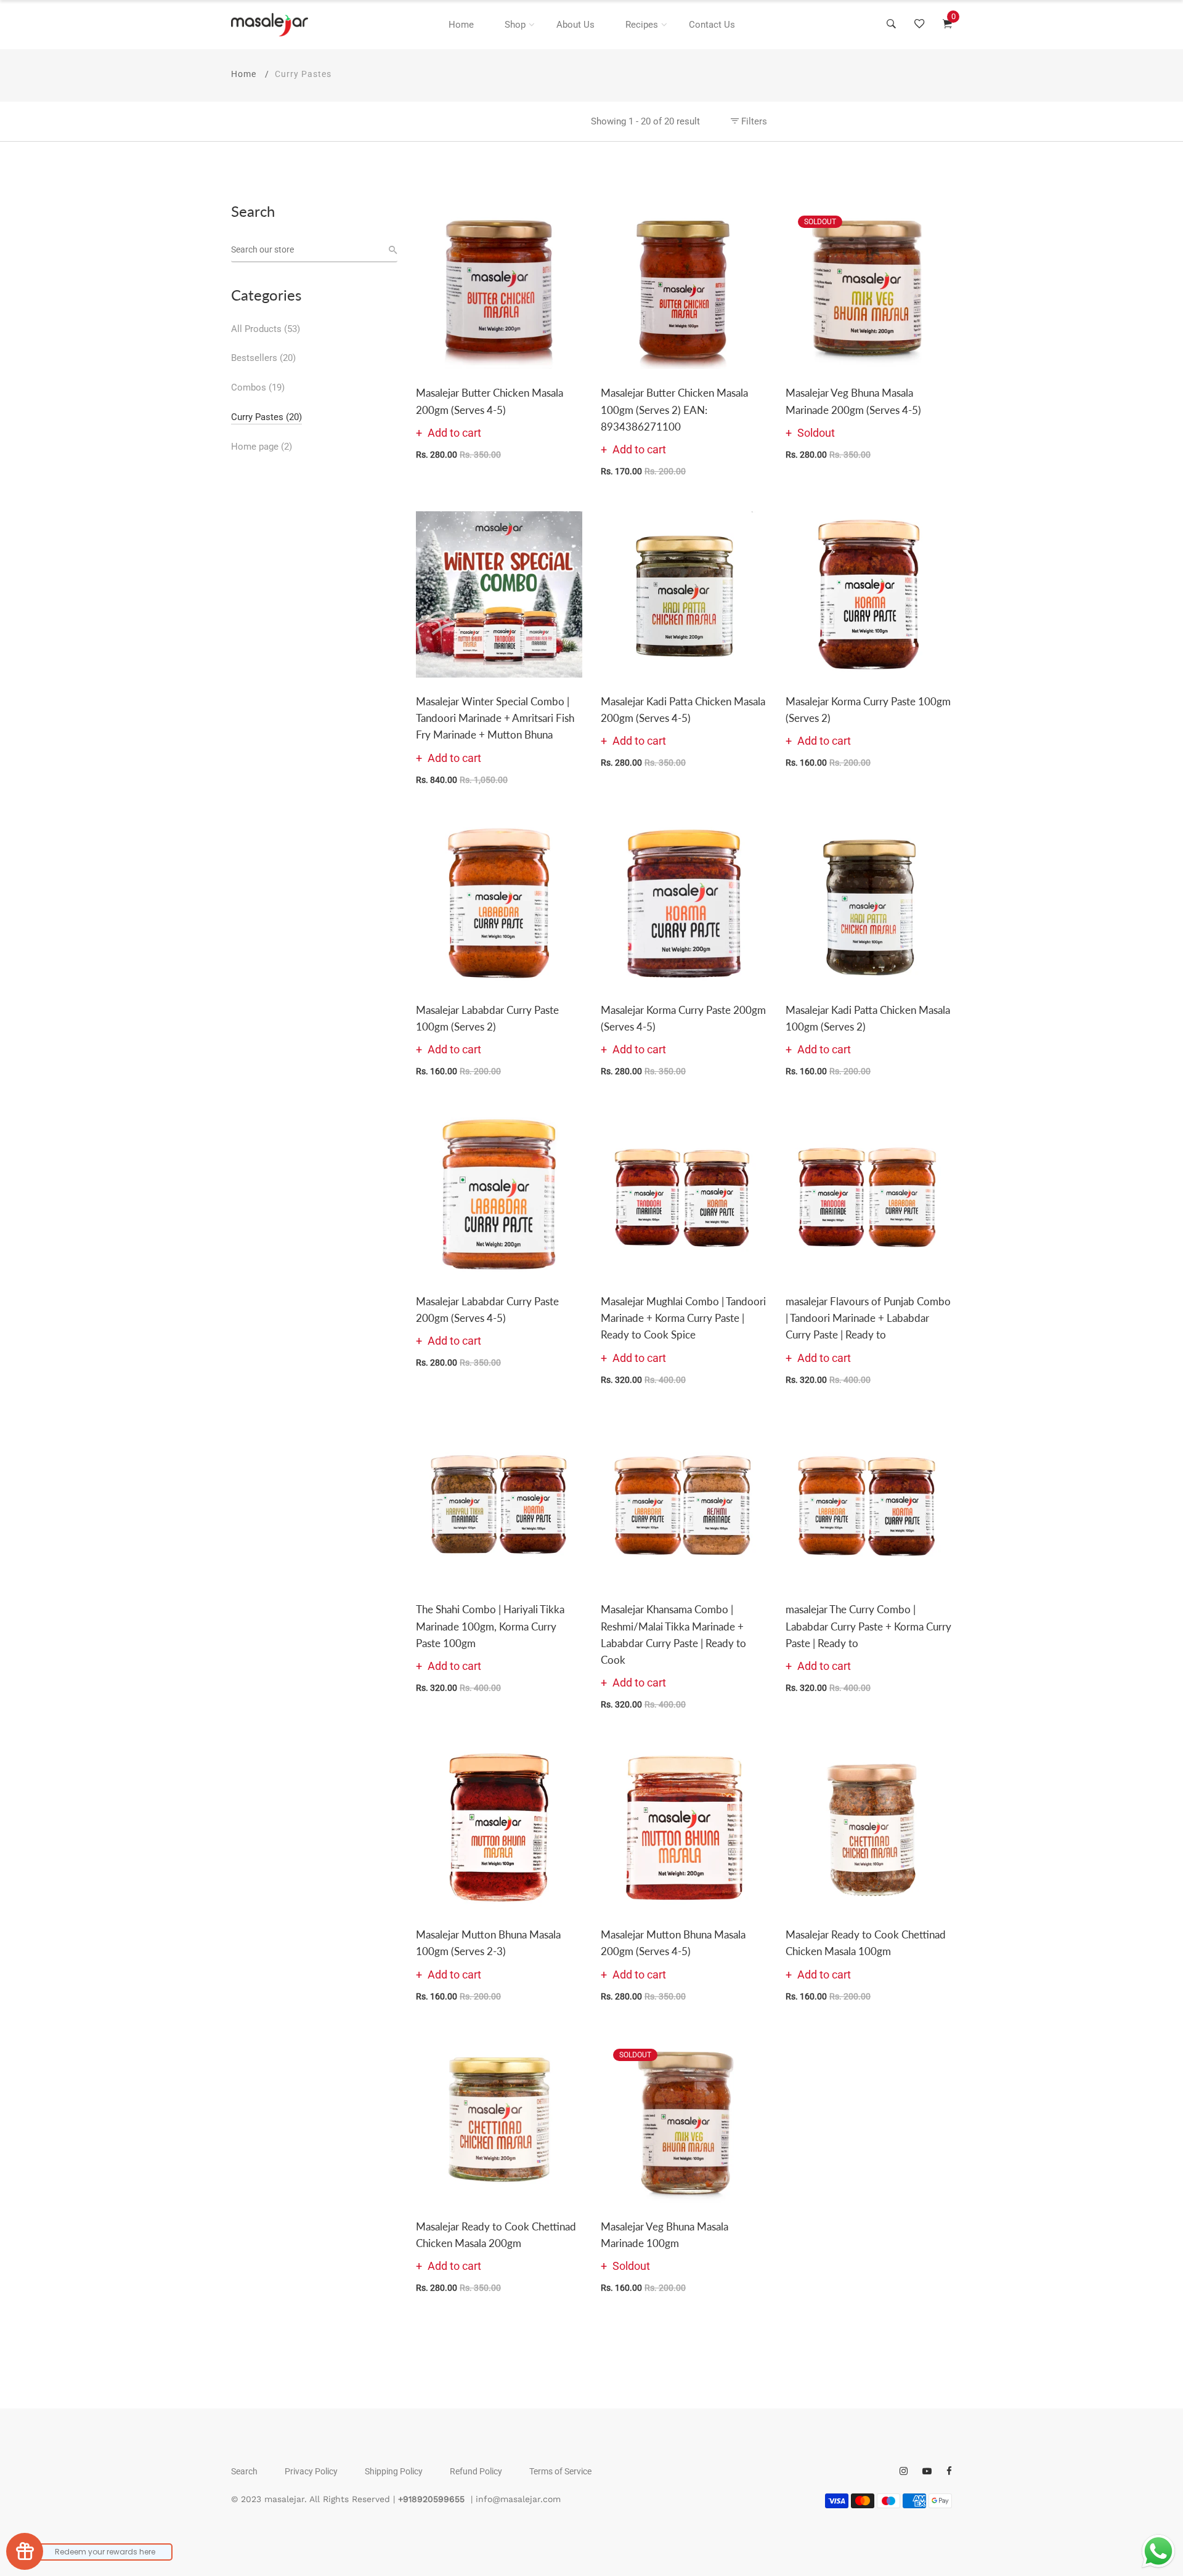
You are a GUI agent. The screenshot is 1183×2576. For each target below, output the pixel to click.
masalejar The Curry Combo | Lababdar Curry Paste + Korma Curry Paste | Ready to (868, 1626)
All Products (266, 329)
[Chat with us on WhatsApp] (1158, 2551)
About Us (575, 25)
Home (461, 25)
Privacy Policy (311, 2471)
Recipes (642, 25)
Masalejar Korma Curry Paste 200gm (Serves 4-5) (683, 1018)
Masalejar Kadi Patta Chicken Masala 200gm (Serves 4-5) (683, 710)
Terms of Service (560, 2471)
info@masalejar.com (518, 2499)
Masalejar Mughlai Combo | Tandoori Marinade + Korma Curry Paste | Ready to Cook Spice (683, 1318)
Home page (262, 447)
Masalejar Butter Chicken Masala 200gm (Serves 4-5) (490, 401)
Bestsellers (263, 358)
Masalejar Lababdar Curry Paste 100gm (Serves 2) (487, 1018)
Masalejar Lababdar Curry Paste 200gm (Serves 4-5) (487, 1310)
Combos (258, 387)
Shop (515, 25)
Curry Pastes (266, 417)
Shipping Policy (394, 2471)
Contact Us (712, 25)
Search (244, 2471)
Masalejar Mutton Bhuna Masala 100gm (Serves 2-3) (488, 1943)
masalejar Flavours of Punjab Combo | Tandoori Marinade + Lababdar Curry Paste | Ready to (868, 1318)
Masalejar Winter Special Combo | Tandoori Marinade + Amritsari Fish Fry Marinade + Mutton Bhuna (495, 718)
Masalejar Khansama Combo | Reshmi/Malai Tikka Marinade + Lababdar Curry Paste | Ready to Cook (673, 1634)
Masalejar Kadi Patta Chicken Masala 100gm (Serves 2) (868, 1018)
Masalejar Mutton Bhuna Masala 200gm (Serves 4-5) (673, 1943)
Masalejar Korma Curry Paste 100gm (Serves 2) (868, 710)
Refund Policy (476, 2471)
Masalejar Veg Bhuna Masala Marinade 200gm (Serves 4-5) (853, 401)
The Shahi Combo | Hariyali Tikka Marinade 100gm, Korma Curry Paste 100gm (490, 1626)
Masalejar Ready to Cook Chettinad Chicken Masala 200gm (496, 2235)
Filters (753, 121)
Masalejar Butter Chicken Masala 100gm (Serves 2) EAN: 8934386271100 (674, 409)
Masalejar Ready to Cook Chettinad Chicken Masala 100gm (866, 1943)
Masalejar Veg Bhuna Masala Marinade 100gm (665, 2235)
